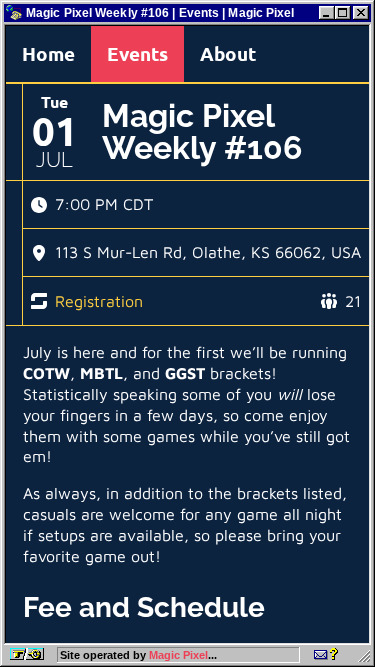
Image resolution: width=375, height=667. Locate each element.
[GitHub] (326, 655)
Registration (99, 301)
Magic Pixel (178, 655)
